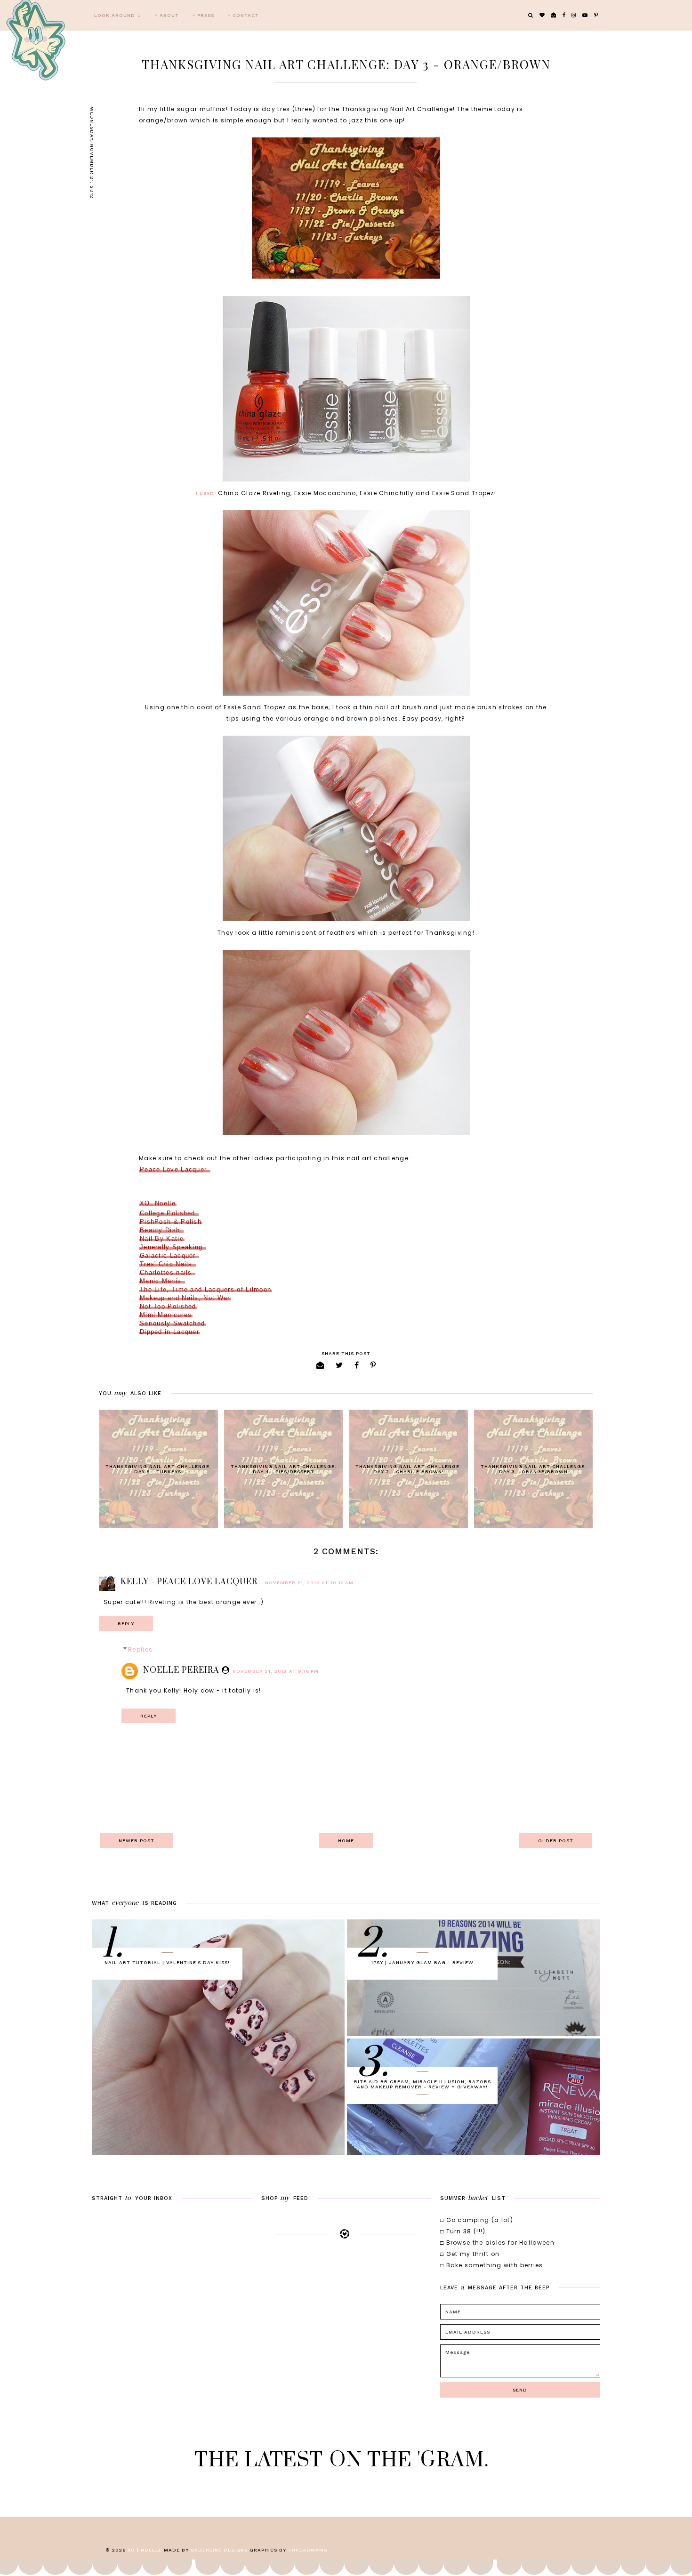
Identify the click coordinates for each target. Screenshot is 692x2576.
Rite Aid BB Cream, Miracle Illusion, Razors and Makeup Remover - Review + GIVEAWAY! (422, 2084)
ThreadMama (308, 2550)
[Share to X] (339, 1365)
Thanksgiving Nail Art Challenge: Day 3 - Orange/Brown (534, 1469)
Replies (140, 1649)
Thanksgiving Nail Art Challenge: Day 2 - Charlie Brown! (408, 1469)
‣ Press (204, 15)
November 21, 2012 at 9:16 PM (276, 1671)
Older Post (556, 1841)
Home (346, 1841)
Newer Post (137, 1841)
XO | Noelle (145, 2550)
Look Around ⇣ (118, 15)
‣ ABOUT (167, 15)
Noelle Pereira (181, 1670)
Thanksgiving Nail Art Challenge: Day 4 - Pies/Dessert (284, 1469)
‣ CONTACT (244, 15)
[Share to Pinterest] (373, 1365)
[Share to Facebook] (357, 1365)
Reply (126, 1624)
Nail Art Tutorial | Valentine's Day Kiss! (167, 1962)
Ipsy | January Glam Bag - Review (422, 1962)
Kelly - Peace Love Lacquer (189, 1582)
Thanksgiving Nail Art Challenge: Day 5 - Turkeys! (158, 1469)
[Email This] (320, 1365)
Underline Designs (219, 2550)
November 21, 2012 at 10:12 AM (309, 1583)
